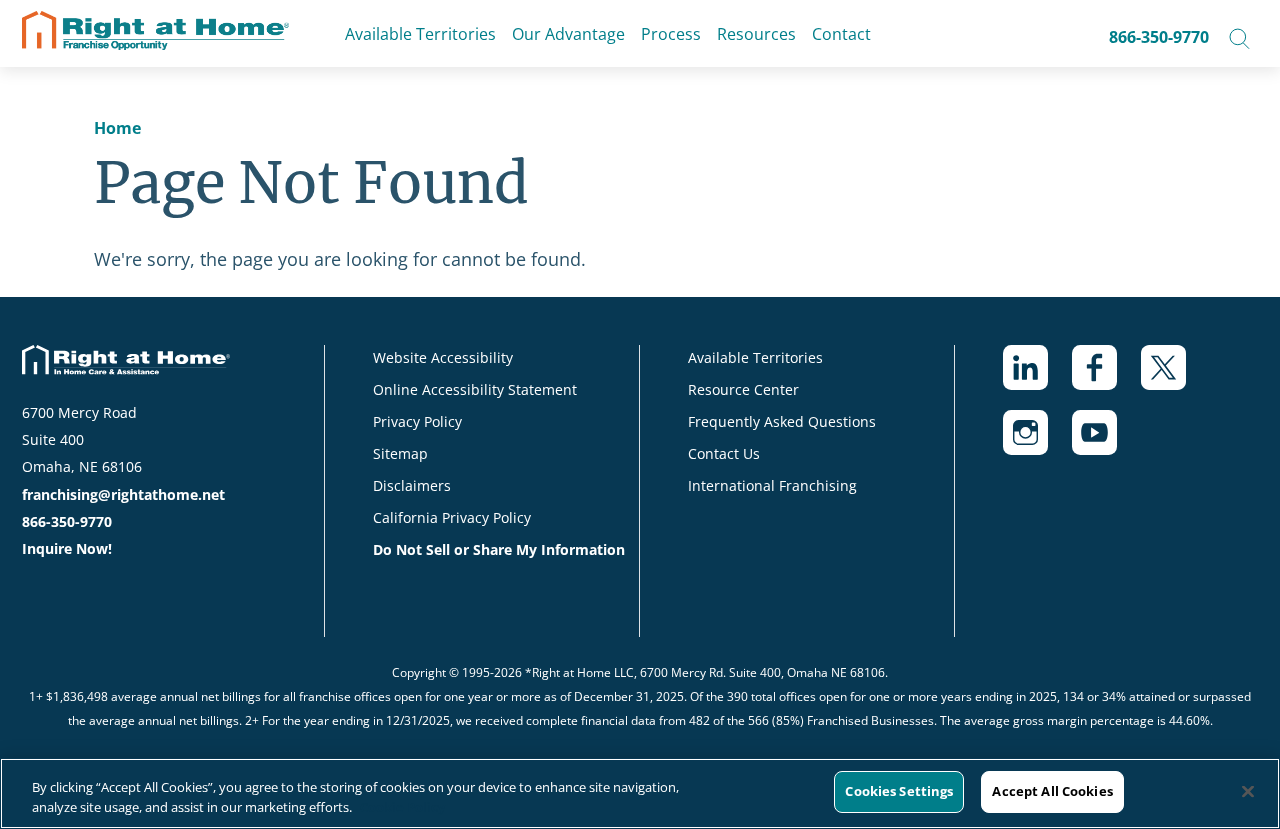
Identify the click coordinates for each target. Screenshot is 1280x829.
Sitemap (400, 453)
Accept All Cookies (1052, 791)
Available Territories (420, 34)
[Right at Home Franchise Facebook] (1106, 377)
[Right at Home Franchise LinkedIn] (1037, 377)
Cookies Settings (899, 791)
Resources (756, 34)
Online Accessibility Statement (475, 389)
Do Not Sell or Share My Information (499, 549)
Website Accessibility (443, 357)
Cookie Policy (402, 807)
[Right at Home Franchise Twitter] (1175, 377)
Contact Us (724, 453)
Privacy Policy (417, 421)
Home (117, 128)
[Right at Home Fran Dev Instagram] (1037, 442)
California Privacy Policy (452, 517)
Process (671, 34)
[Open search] (1239, 37)
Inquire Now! (67, 548)
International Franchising (772, 485)
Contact (841, 34)
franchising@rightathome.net (123, 494)
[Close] (1248, 791)
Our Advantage (568, 34)
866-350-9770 (1159, 37)
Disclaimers (412, 485)
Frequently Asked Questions (782, 421)
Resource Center (743, 389)
